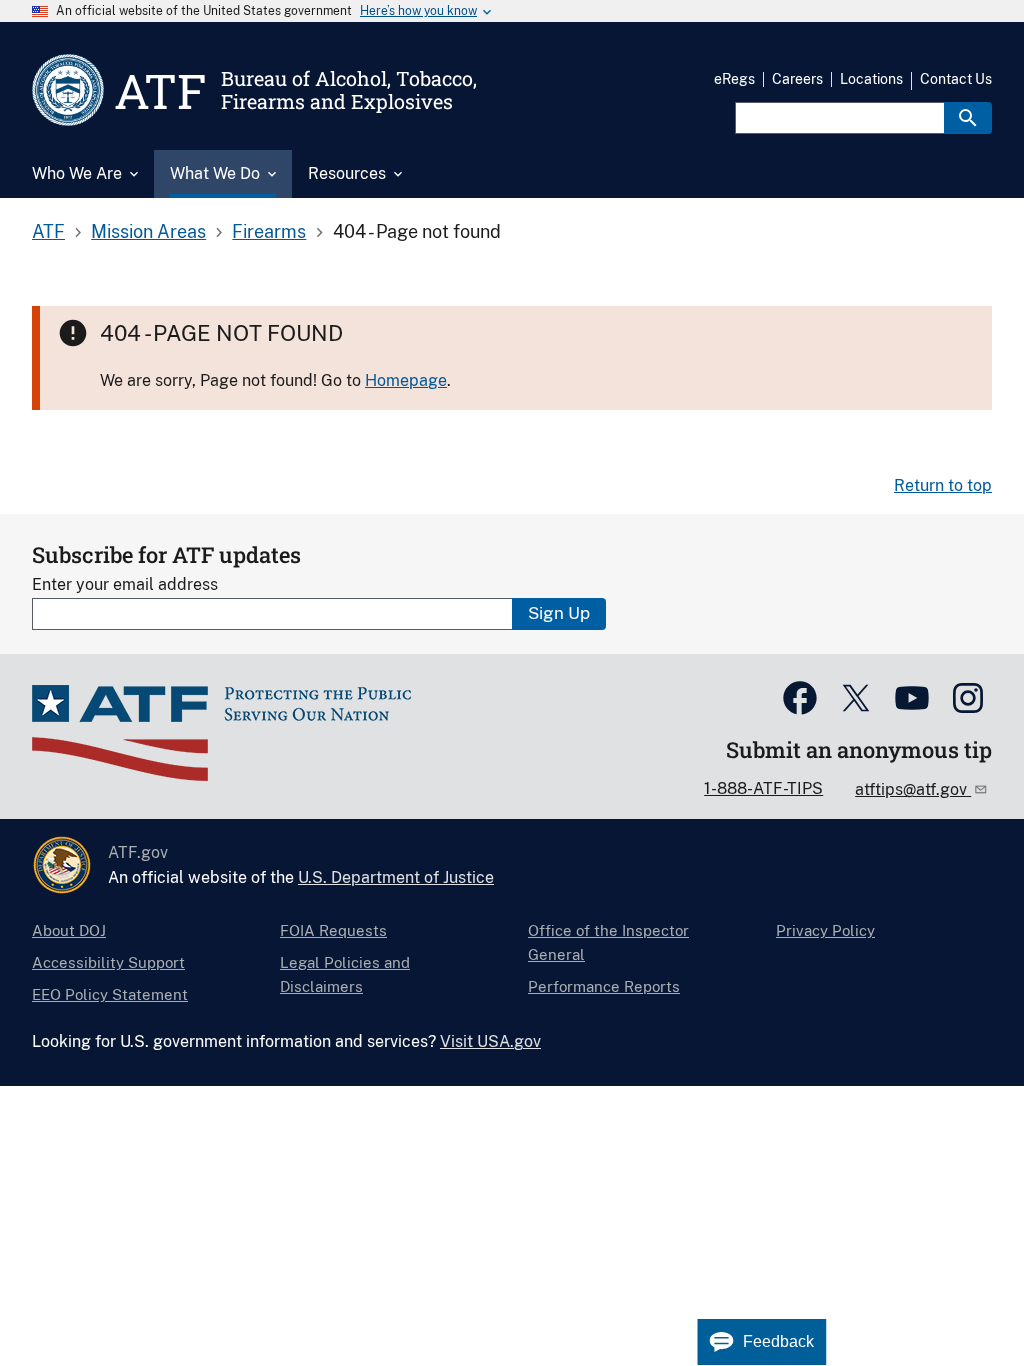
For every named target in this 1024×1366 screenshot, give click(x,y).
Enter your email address (125, 584)
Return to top (943, 485)
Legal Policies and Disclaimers (345, 974)
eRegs (734, 79)
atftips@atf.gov (913, 789)
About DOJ (69, 930)
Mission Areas (148, 231)
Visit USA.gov (490, 1041)
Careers (797, 79)
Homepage (406, 380)
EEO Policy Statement (110, 994)
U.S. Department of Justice (396, 877)
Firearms (269, 231)
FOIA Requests (333, 930)
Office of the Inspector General (608, 942)
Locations (871, 79)
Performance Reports (604, 986)
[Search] (968, 118)
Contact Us (956, 79)
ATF (48, 231)
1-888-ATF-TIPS (763, 788)
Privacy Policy (825, 930)
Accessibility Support (108, 962)
